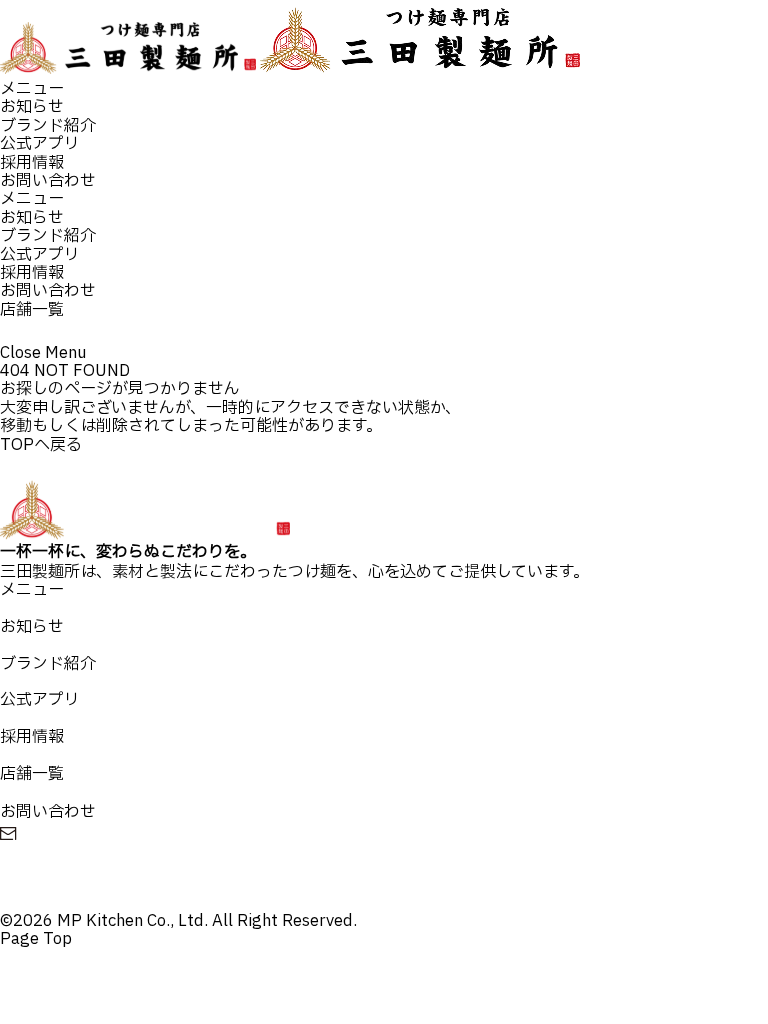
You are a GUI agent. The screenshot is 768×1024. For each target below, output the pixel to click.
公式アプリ (40, 144)
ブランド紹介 (48, 126)
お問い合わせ (48, 181)
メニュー (32, 89)
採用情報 (32, 163)
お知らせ (32, 107)
